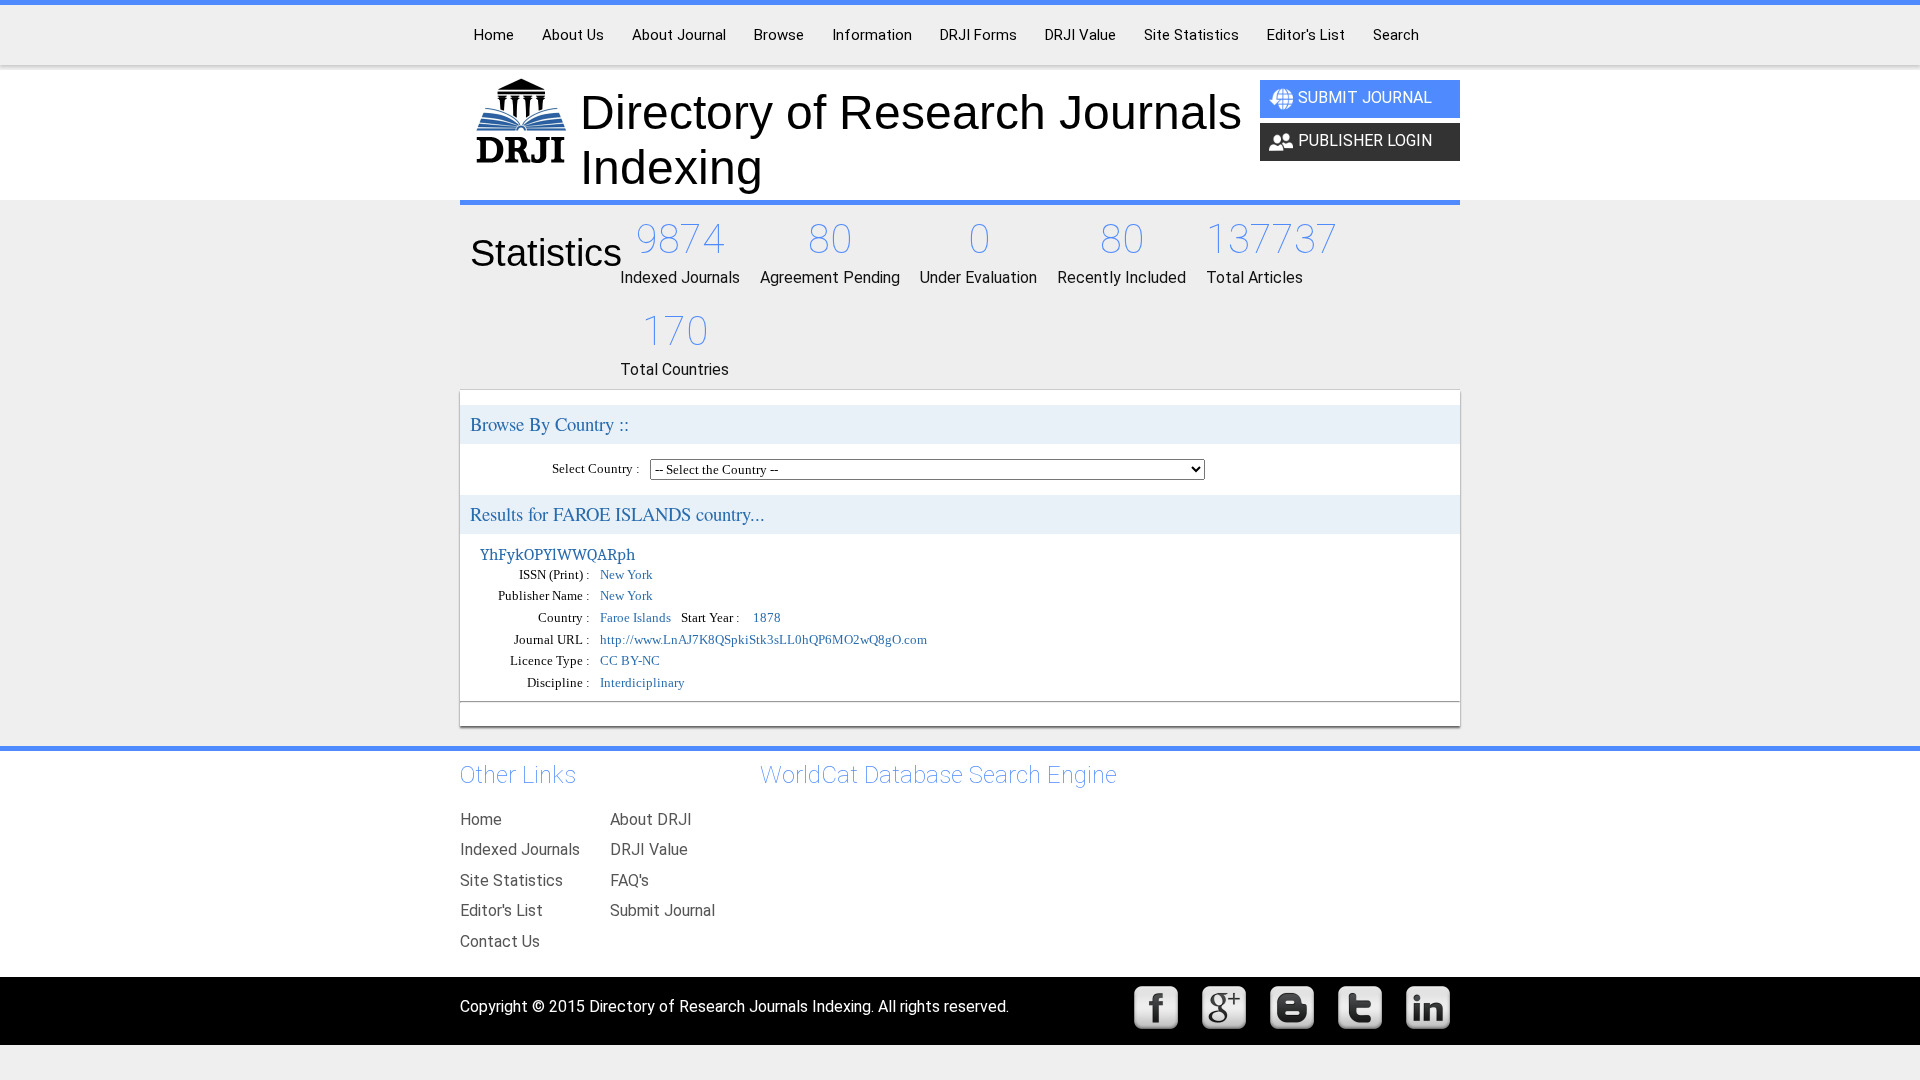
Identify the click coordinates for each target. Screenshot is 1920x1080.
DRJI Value (649, 849)
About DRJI (651, 819)
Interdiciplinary (642, 682)
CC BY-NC (630, 660)
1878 (767, 618)
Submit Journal (1365, 97)
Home (481, 819)
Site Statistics (511, 880)
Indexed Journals (520, 849)
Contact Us (500, 941)
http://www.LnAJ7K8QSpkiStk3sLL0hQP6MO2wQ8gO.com (763, 639)
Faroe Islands (635, 618)
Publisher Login (1365, 140)
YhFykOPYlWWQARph (557, 554)
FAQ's (629, 880)
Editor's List (501, 910)
